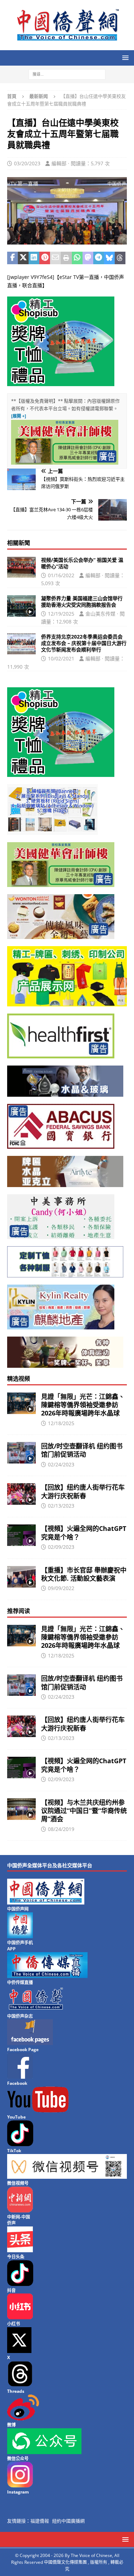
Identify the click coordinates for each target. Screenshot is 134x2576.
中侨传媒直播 (20, 1982)
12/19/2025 (61, 614)
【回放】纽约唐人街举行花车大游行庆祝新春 (83, 1491)
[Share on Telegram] (99, 258)
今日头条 (16, 2257)
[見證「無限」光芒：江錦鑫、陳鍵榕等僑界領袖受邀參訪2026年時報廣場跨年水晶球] (21, 1403)
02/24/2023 (61, 1464)
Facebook (17, 2083)
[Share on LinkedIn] (34, 258)
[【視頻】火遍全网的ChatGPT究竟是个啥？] (21, 1535)
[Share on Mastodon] (88, 258)
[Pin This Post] (45, 258)
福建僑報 (40, 2521)
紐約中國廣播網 (68, 2521)
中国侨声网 (18, 1909)
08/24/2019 (61, 1829)
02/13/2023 (61, 1506)
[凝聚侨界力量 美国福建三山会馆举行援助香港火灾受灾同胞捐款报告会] (21, 606)
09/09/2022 (61, 1588)
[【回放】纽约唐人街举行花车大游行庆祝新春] (21, 1494)
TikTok (14, 2151)
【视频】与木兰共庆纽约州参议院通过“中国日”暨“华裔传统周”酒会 (84, 1811)
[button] (124, 58)
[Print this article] (66, 258)
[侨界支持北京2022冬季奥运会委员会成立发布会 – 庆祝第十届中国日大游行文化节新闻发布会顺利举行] (21, 644)
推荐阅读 (19, 1611)
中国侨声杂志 (20, 2016)
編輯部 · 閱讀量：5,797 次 (81, 163)
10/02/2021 (61, 658)
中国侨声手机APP (20, 1946)
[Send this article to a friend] (55, 258)
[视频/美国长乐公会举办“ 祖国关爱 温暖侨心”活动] (21, 567)
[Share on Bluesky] (109, 258)
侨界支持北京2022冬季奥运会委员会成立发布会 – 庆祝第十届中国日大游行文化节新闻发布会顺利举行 (84, 643)
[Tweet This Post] (23, 258)
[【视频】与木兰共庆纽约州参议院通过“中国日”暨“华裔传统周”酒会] (21, 1809)
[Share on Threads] (120, 258)
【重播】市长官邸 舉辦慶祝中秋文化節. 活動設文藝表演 (84, 1574)
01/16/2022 (61, 575)
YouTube (16, 2117)
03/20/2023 (27, 163)
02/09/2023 (61, 1547)
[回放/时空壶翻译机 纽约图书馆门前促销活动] (21, 1453)
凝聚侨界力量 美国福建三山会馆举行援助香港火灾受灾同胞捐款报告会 (82, 601)
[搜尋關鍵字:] (67, 74)
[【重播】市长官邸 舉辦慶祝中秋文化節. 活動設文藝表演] (21, 1577)
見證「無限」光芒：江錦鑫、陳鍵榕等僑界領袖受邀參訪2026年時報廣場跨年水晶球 (83, 1405)
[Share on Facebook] (13, 258)
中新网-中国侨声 (19, 2220)
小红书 (14, 2324)
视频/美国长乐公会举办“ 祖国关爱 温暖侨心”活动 (82, 563)
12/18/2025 (61, 1423)
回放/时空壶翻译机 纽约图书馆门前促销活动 (82, 1450)
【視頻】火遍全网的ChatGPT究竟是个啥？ (84, 1533)
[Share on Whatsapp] (77, 258)
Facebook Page (23, 2050)
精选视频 (19, 1379)
